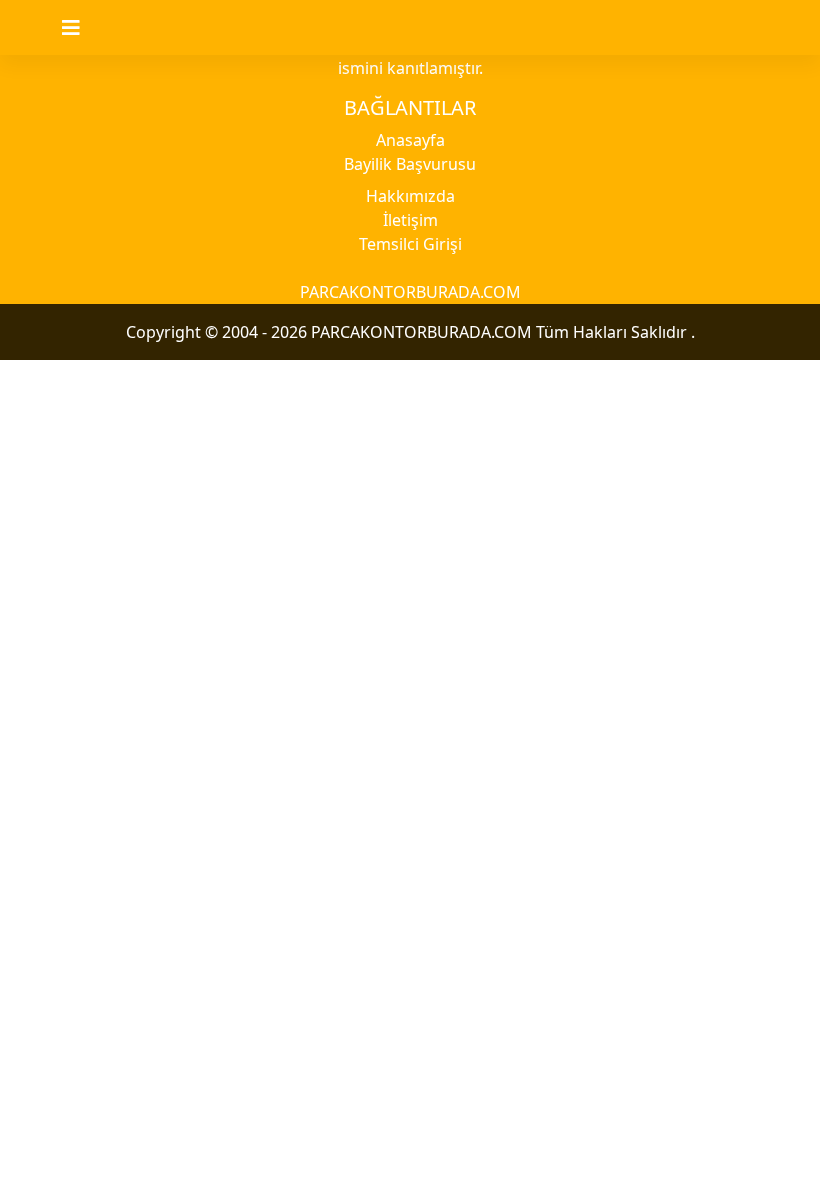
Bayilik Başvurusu (410, 164)
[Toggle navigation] (83, 28)
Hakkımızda (410, 196)
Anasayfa (410, 140)
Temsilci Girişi (410, 244)
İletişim (410, 220)
